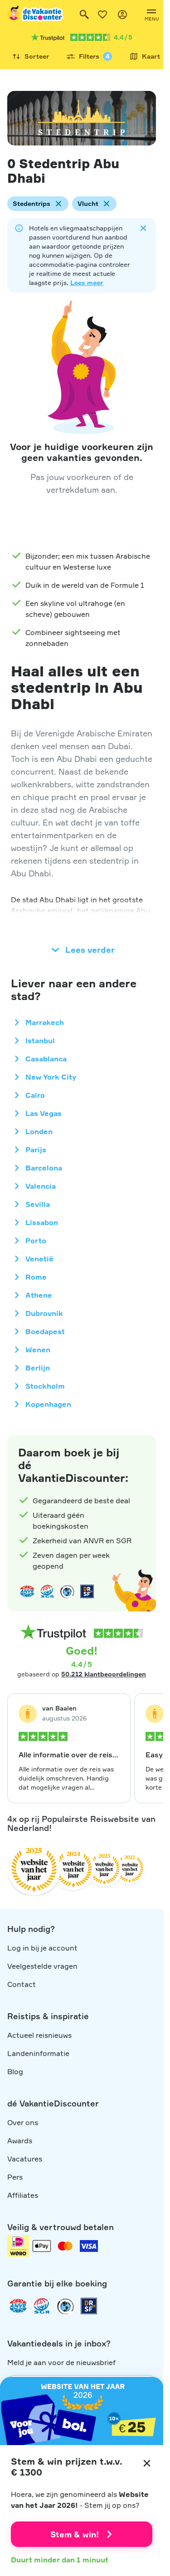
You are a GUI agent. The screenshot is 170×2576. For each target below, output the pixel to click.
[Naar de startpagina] (36, 15)
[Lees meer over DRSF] (87, 1591)
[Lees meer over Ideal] (67, 1591)
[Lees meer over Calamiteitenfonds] (65, 2306)
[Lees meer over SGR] (47, 1591)
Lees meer (87, 283)
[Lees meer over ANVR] (27, 1591)
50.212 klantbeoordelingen (104, 1674)
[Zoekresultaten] (84, 15)
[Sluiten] (147, 2463)
